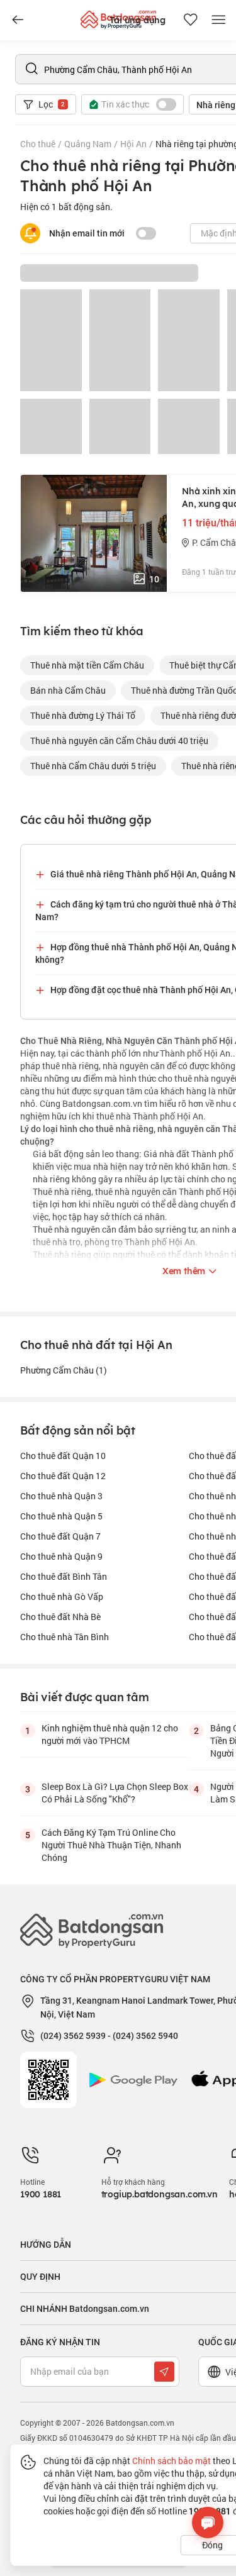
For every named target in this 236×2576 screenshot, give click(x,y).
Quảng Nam (88, 144)
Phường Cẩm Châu (64, 1370)
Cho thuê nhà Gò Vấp (62, 1596)
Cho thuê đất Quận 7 (60, 1536)
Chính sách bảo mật (171, 2461)
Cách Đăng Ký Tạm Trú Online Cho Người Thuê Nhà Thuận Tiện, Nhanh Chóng (111, 1845)
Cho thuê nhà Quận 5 (61, 1516)
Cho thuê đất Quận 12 (63, 1476)
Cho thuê (38, 144)
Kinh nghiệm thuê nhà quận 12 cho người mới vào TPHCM (110, 1734)
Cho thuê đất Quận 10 (63, 1456)
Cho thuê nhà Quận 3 (61, 1496)
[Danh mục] (18, 20)
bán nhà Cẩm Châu (68, 690)
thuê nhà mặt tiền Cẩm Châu (87, 665)
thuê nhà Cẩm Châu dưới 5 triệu (93, 766)
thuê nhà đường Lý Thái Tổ (83, 715)
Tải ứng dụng (138, 20)
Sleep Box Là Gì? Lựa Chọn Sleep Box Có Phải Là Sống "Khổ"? (115, 1793)
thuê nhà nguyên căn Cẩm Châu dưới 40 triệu (119, 741)
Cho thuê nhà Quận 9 (61, 1556)
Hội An (133, 144)
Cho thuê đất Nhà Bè (60, 1617)
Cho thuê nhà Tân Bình (65, 1637)
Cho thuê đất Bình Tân (64, 1576)
